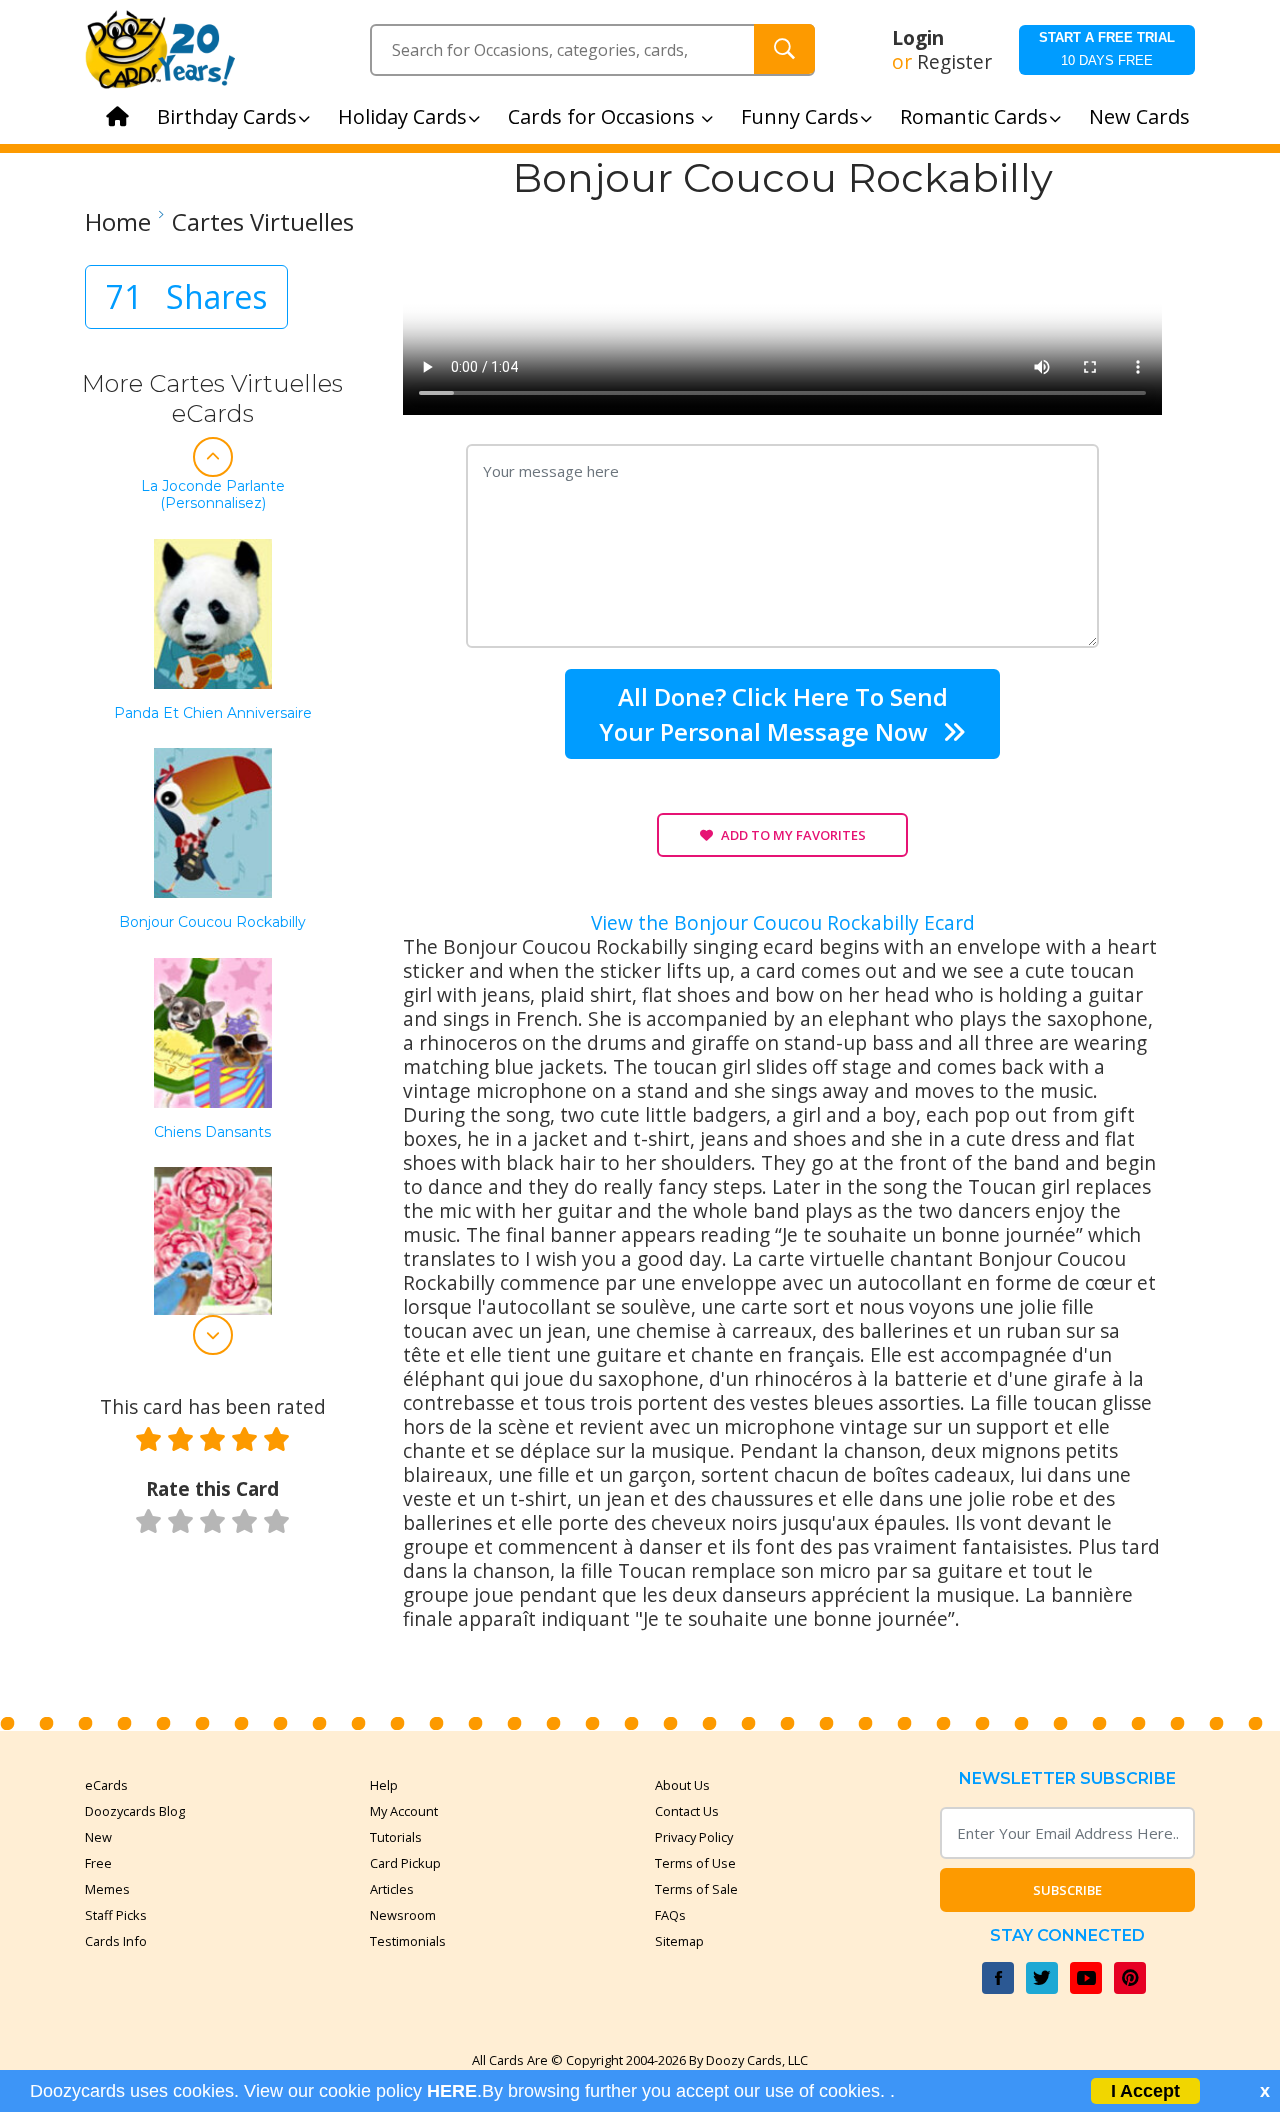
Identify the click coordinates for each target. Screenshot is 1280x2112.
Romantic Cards (974, 116)
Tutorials (396, 1837)
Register (954, 62)
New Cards (1139, 116)
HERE (452, 2091)
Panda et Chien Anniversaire (213, 713)
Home (118, 222)
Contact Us (687, 1811)
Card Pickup (405, 1863)
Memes (107, 1889)
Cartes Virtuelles (263, 222)
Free (98, 1863)
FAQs (670, 1915)
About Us (682, 1785)
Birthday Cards (227, 116)
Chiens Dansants (212, 1132)
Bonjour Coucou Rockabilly (212, 922)
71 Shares (186, 296)
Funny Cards (800, 116)
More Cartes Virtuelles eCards (212, 398)
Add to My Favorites (793, 835)
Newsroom (403, 1915)
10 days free (1107, 49)
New (98, 1837)
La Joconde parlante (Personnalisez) (213, 495)
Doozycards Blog (135, 1811)
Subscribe (1067, 1890)
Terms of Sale (696, 1889)
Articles (392, 1889)
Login (918, 38)
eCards (106, 1785)
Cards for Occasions (604, 116)
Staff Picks (116, 1915)
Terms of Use (695, 1863)
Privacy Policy (694, 1837)
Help (384, 1785)
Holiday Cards (402, 116)
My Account (404, 1811)
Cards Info (116, 1941)
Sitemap (679, 1941)
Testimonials (408, 1941)
